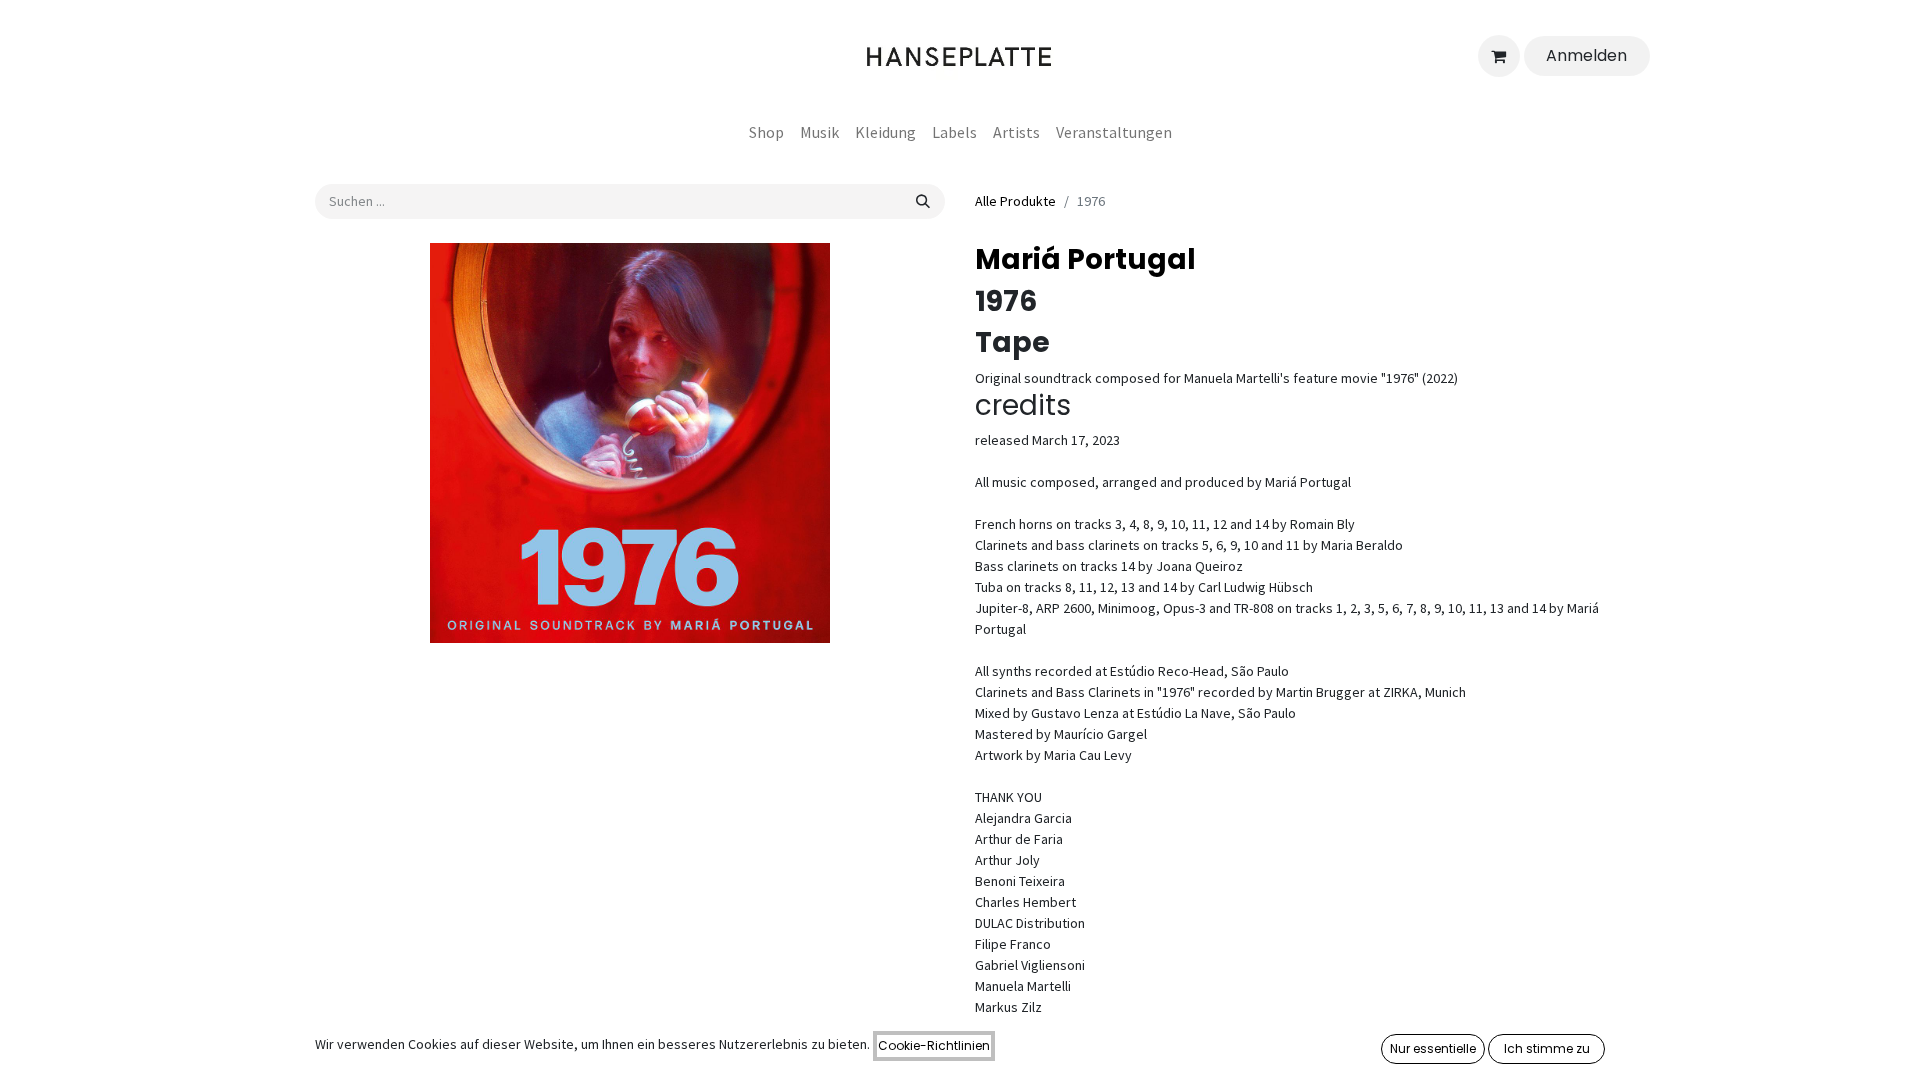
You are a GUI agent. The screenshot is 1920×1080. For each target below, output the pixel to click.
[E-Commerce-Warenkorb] (1499, 56)
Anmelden (1586, 55)
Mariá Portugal (1085, 259)
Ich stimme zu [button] (1547, 1048)
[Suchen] (923, 201)
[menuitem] (766, 132)
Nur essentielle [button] (1433, 1048)
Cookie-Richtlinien (934, 1045)
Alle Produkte (1015, 201)
